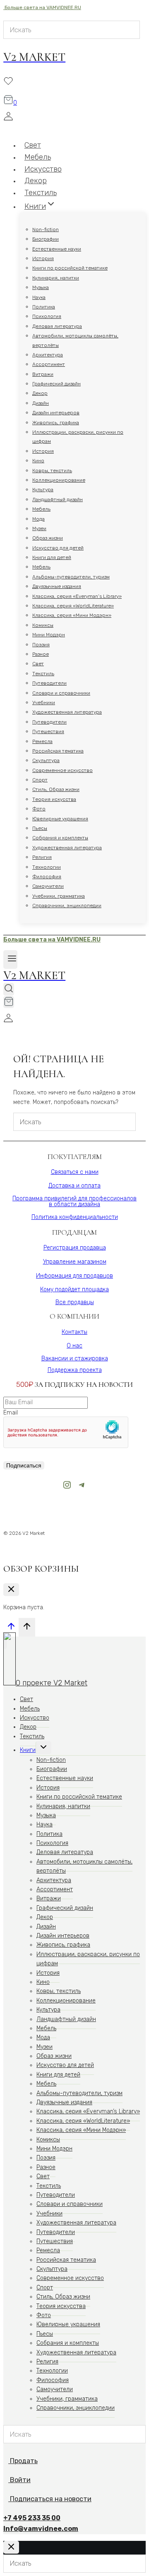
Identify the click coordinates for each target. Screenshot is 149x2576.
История (43, 258)
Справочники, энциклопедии (67, 906)
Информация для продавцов (74, 1276)
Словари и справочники (61, 693)
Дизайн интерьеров (56, 413)
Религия (42, 857)
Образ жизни (48, 538)
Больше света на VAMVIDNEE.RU (42, 7)
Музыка (41, 287)
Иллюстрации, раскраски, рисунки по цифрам (78, 437)
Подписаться (24, 1465)
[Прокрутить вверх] (11, 1629)
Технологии (47, 867)
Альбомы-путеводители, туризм (71, 577)
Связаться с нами (75, 1172)
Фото (39, 809)
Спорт (40, 780)
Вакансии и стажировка (75, 1358)
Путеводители (49, 683)
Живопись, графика (56, 423)
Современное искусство (62, 770)
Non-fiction (46, 229)
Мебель (41, 509)
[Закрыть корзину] (11, 1590)
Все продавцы (75, 1302)
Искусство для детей (58, 548)
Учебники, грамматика (59, 896)
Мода (38, 519)
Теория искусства (54, 799)
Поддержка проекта (75, 1370)
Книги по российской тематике (70, 268)
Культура (43, 490)
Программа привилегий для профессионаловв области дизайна (74, 1201)
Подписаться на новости (51, 2499)
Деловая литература (57, 326)
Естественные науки (57, 249)
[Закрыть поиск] (11, 2547)
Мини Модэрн (49, 635)
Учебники (44, 703)
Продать (23, 2461)
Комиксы (43, 625)
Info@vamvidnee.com (41, 2529)
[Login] (72, 118)
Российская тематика (58, 751)
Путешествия (48, 731)
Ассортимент (49, 364)
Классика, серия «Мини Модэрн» (72, 615)
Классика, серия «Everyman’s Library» (77, 596)
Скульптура (46, 760)
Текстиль (43, 674)
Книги (28, 1750)
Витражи (43, 374)
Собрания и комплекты (60, 838)
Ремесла (42, 741)
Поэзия (41, 645)
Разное (41, 654)
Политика (44, 307)
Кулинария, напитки (56, 278)
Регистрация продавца (75, 1248)
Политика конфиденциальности (75, 1217)
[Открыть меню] (10, 959)
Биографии (46, 239)
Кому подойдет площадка (74, 1289)
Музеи (39, 528)
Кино (38, 461)
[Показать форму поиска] (9, 989)
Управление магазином (75, 1262)
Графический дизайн (56, 384)
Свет (38, 664)
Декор (40, 393)
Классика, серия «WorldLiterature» (73, 606)
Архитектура (48, 355)
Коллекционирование (59, 480)
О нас (74, 1346)
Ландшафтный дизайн (58, 499)
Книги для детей (52, 557)
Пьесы (40, 828)
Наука (39, 297)
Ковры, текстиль (52, 471)
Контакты (74, 1332)
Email (11, 1413)
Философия (47, 877)
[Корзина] (9, 1002)
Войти (20, 2480)
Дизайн (41, 403)
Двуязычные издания (57, 586)
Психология (47, 316)
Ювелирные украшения (60, 819)
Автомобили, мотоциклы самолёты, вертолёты (75, 340)
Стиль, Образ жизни (56, 789)
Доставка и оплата (74, 1186)
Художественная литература (67, 712)
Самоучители (48, 886)
